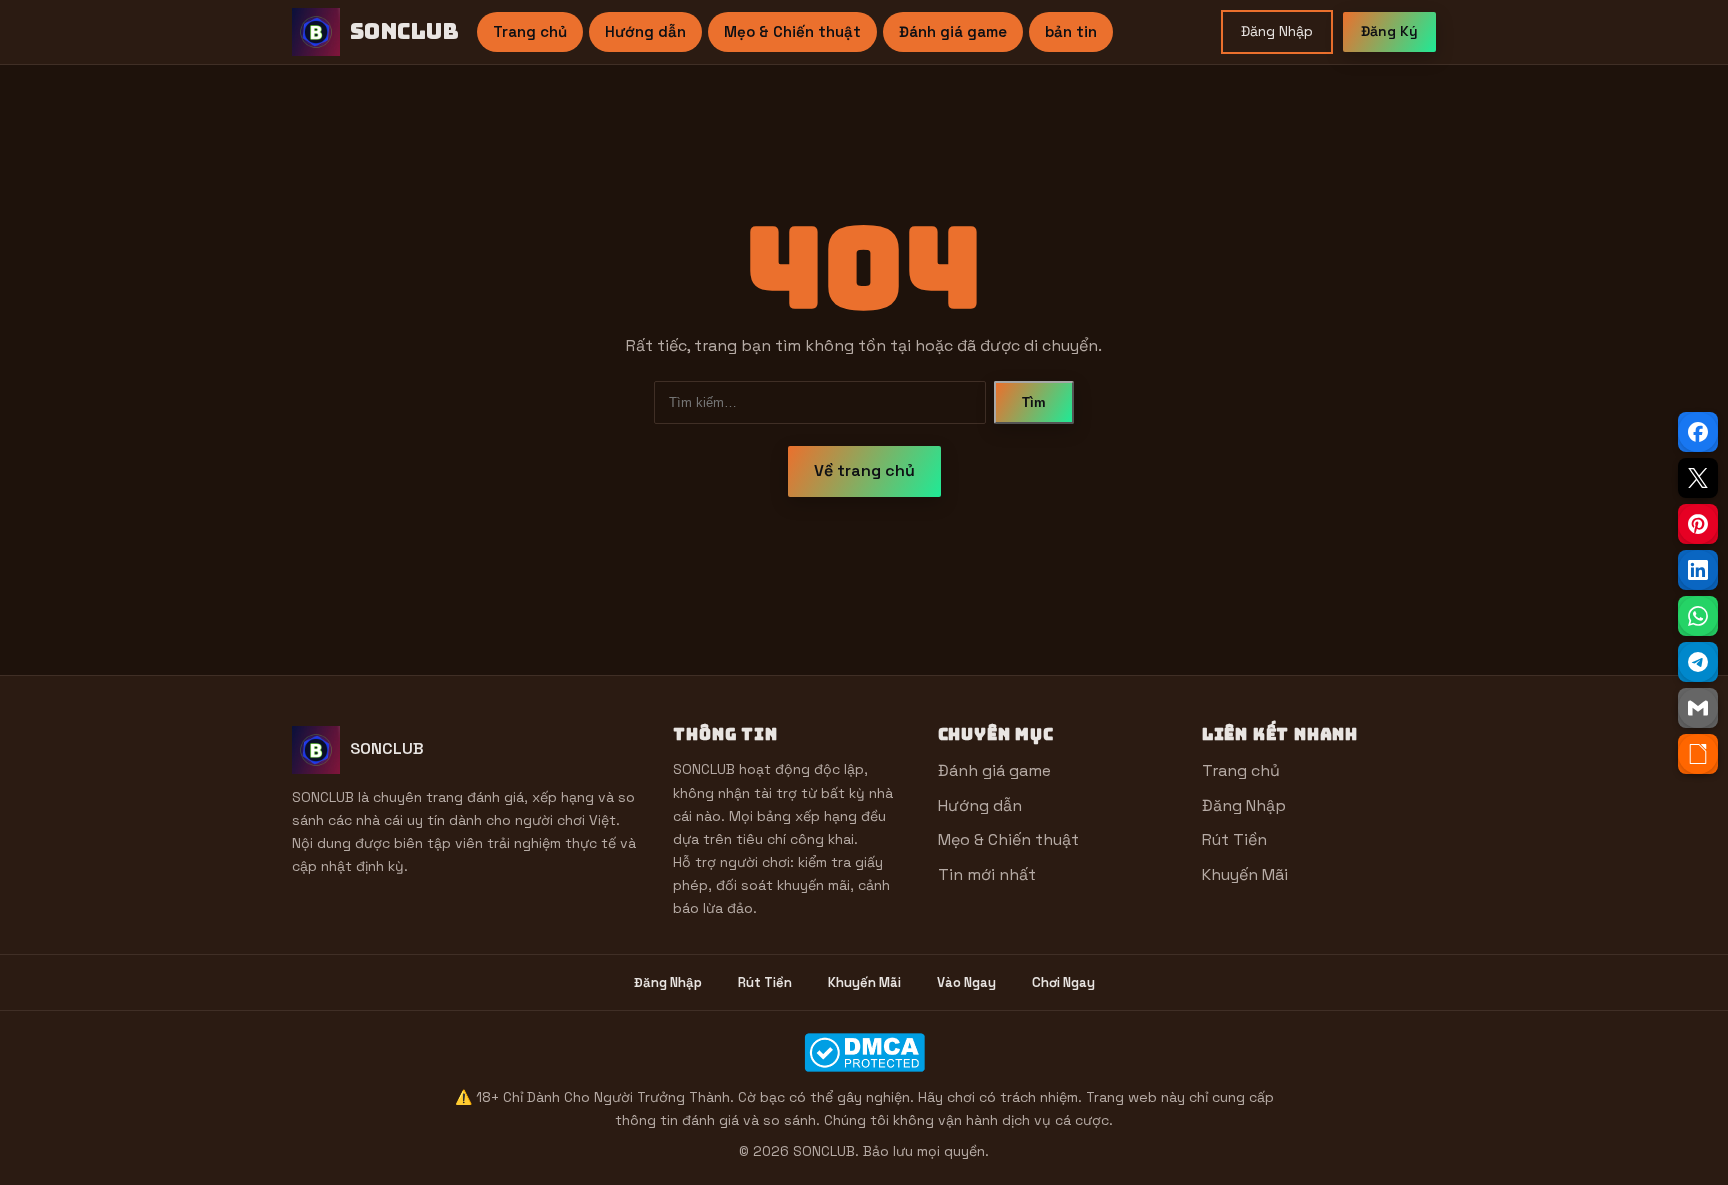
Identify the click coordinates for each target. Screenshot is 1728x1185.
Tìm (1034, 402)
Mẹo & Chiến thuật (792, 31)
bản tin (1071, 31)
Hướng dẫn (645, 31)
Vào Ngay (966, 982)
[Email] (1698, 708)
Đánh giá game (953, 31)
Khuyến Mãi (1245, 874)
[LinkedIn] (1698, 570)
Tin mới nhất (987, 874)
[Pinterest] (1698, 524)
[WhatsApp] (1698, 616)
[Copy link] (1698, 754)
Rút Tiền (1234, 839)
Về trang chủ (864, 470)
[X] (1698, 478)
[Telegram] (1698, 662)
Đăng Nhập (1277, 31)
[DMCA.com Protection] (864, 1052)
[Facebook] (1698, 432)
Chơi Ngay (1063, 982)
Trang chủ (530, 31)
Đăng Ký (1389, 31)
